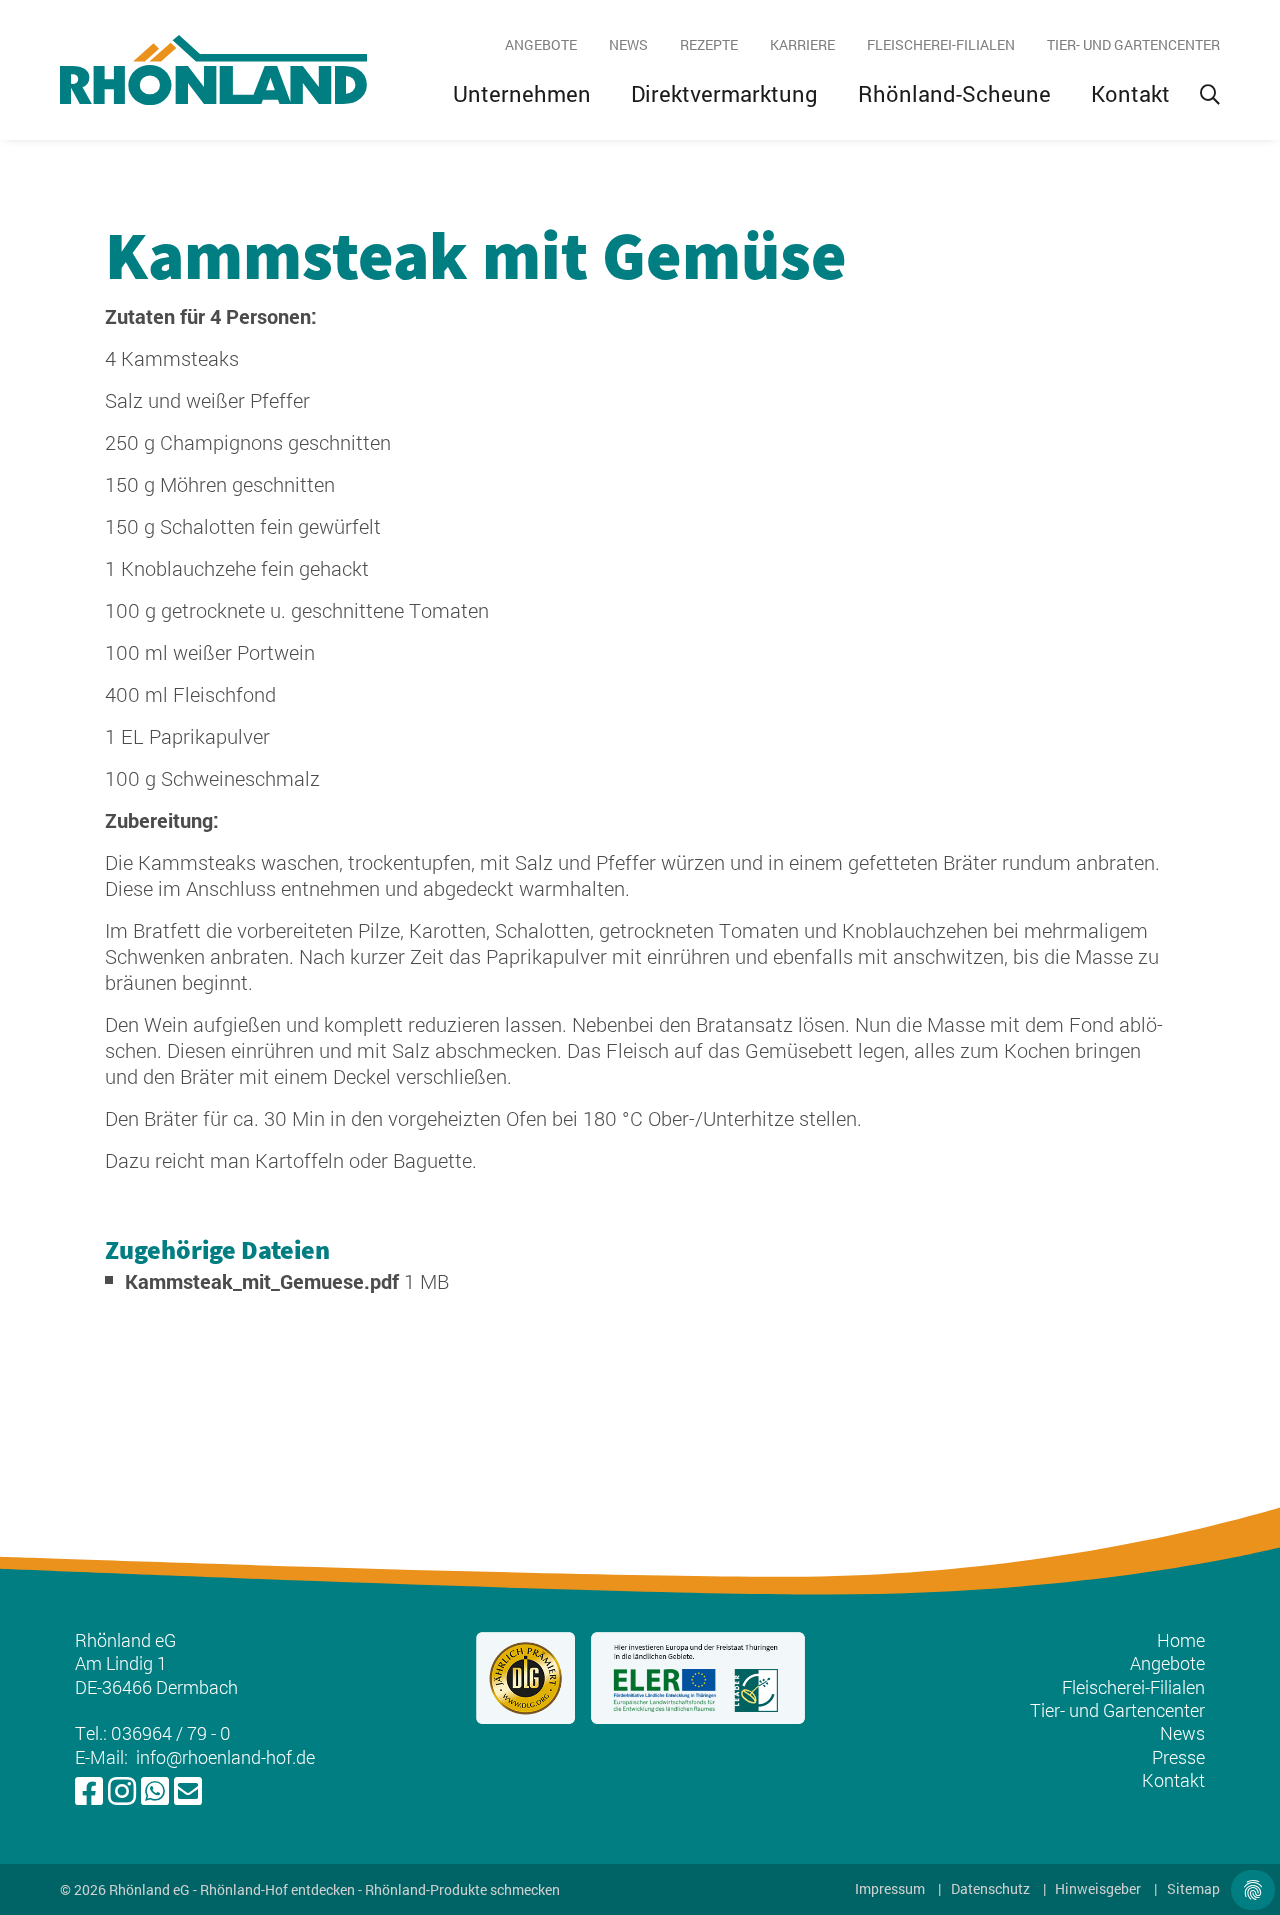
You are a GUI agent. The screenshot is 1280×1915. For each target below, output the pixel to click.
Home (1181, 1640)
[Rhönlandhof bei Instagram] (122, 1792)
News (628, 44)
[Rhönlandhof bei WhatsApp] (155, 1792)
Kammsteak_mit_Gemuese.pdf (264, 1281)
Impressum (890, 1889)
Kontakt (1130, 94)
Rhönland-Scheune (954, 94)
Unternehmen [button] (522, 94)
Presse (1178, 1757)
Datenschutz (990, 1889)
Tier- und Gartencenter (1133, 44)
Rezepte (709, 44)
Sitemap (1193, 1889)
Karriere (802, 44)
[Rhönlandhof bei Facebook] (89, 1792)
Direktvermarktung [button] (724, 94)
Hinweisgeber (1098, 1889)
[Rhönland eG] (213, 70)
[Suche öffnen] (1210, 94)
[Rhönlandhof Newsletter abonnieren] (188, 1792)
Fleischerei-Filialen (941, 44)
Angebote (541, 44)
